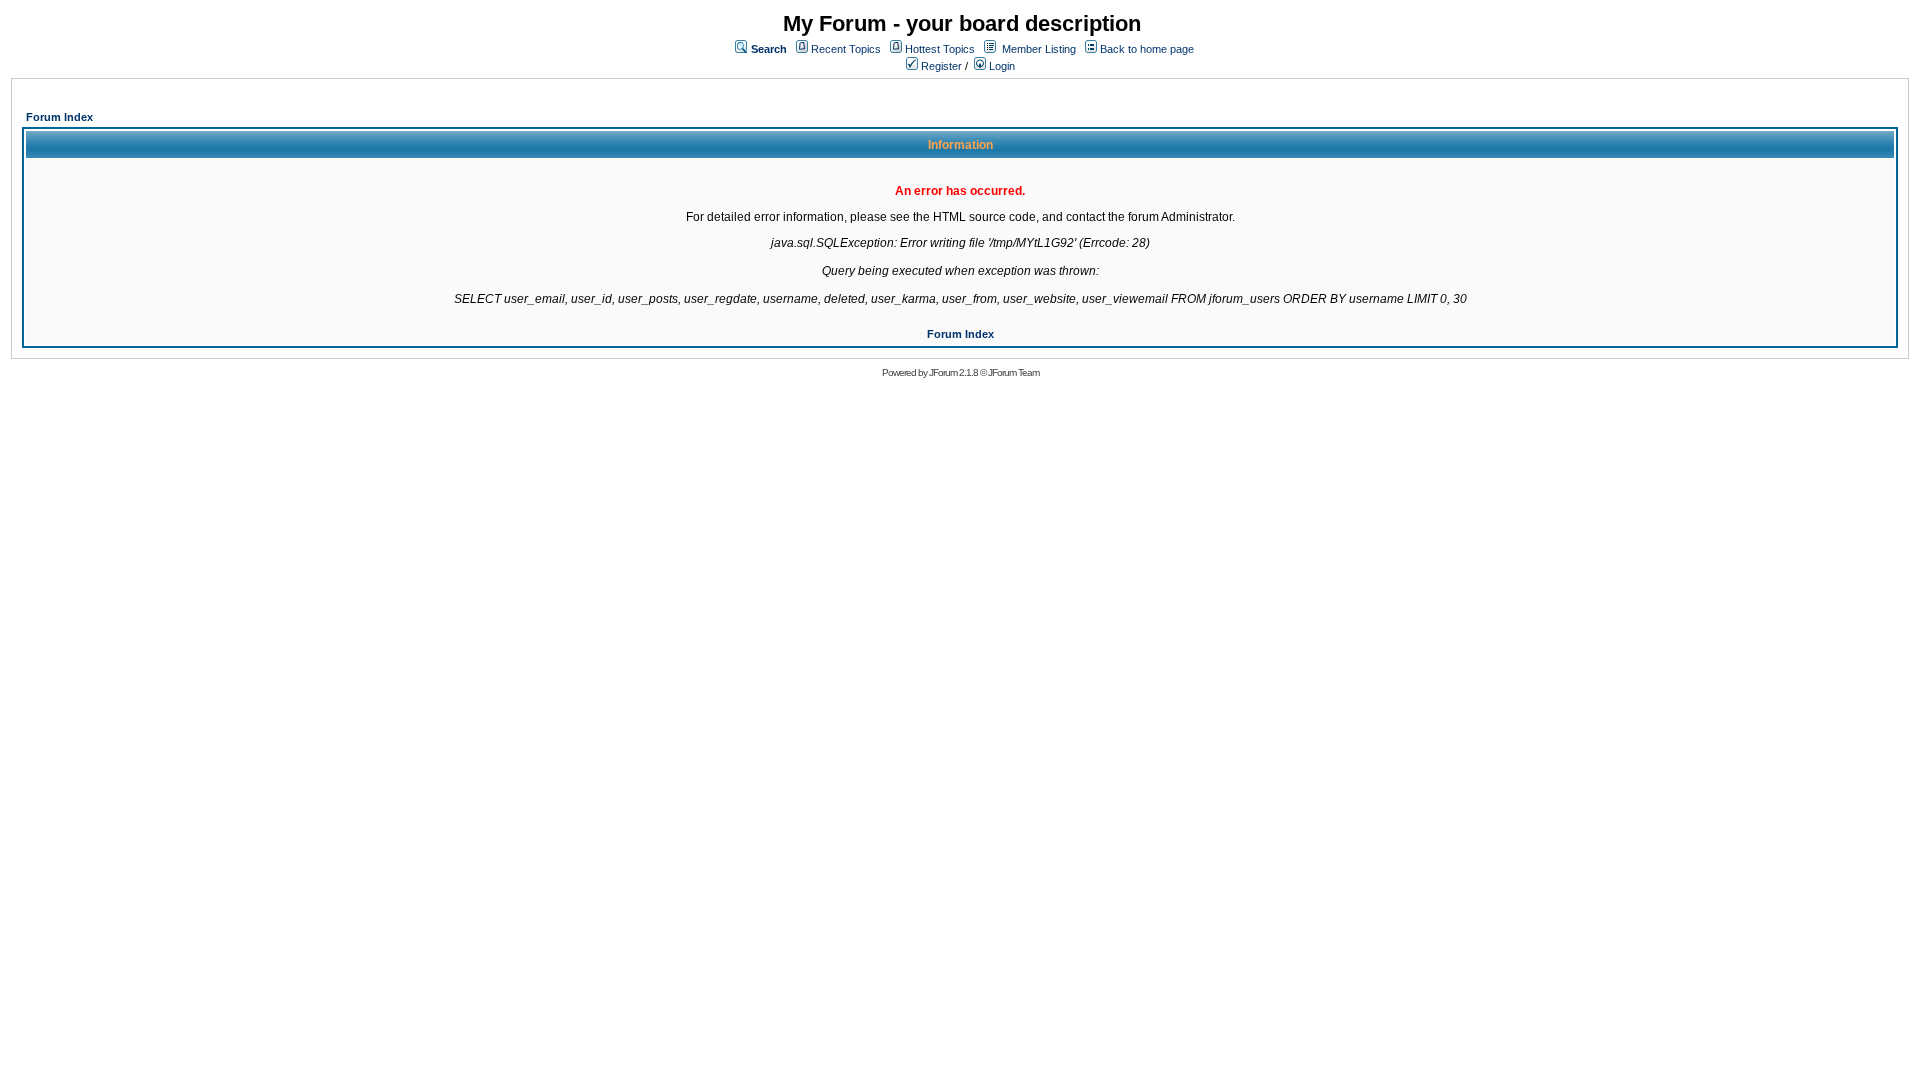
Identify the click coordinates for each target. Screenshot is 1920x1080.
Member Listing (1039, 49)
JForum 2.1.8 (953, 372)
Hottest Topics (940, 49)
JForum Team (1013, 372)
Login (1000, 66)
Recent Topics (846, 49)
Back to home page (1147, 49)
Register (940, 66)
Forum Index (59, 117)
